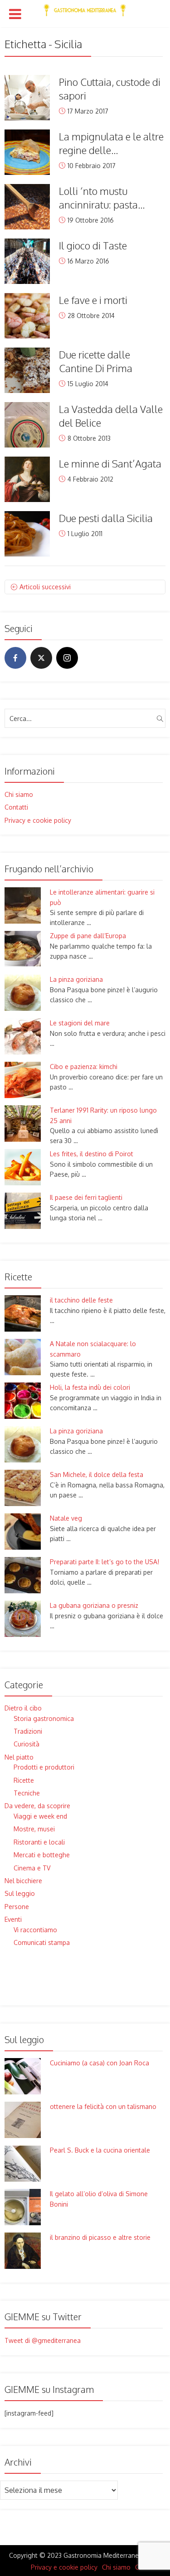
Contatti (16, 807)
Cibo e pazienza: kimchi (84, 1067)
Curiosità (27, 1744)
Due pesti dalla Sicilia (106, 518)
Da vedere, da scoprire (37, 1806)
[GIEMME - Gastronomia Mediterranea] (85, 8)
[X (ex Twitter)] (41, 658)
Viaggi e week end (40, 1816)
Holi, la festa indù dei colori (90, 1387)
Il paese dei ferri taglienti (86, 1197)
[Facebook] (15, 658)
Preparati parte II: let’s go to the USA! (104, 1562)
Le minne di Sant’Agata (110, 463)
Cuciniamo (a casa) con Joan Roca (100, 2063)
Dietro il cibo (23, 1708)
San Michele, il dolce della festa (97, 1474)
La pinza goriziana (76, 979)
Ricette (24, 1780)
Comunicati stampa (42, 1942)
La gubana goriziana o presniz (94, 1605)
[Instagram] (67, 658)
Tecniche (27, 1793)
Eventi (13, 1919)
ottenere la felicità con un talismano (103, 2106)
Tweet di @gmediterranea (43, 2340)
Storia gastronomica (44, 1718)
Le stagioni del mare (80, 1023)
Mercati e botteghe (42, 1855)
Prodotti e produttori (44, 1767)
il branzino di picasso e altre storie (100, 2237)
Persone (17, 1907)
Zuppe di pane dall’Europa (88, 936)
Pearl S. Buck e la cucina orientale (100, 2150)
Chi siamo (19, 794)
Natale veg (66, 1518)
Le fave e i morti (93, 300)
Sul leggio (20, 1893)
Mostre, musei (34, 1829)
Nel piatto (19, 1757)
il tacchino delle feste (81, 1300)
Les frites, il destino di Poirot (92, 1154)
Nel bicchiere (23, 1881)
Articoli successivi (45, 587)
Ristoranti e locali (39, 1842)
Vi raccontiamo (35, 1930)
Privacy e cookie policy (38, 820)
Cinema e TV (32, 1868)
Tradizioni (28, 1731)
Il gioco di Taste (93, 245)
